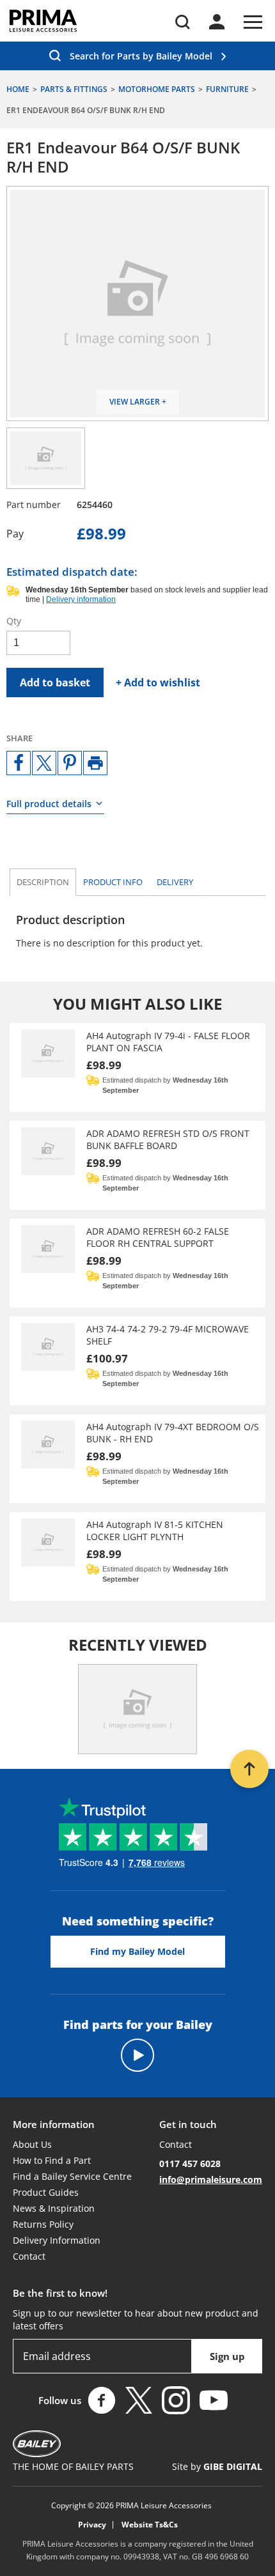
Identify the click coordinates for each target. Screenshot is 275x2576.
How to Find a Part (52, 2160)
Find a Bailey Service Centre (72, 2176)
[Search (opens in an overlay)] (183, 22)
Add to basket (55, 683)
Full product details (49, 804)
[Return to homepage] (43, 21)
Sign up (227, 2356)
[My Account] (217, 22)
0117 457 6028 (190, 2163)
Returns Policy (43, 2224)
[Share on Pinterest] (70, 763)
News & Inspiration (54, 2208)
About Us (32, 2144)
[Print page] (95, 763)
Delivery (175, 882)
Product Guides (46, 2192)
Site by (217, 2466)
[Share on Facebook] (19, 763)
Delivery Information (57, 2240)
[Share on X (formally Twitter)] (44, 763)
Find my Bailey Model (137, 1951)
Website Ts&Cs (150, 2525)
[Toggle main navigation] (253, 22)
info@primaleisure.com (211, 2179)
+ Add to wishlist (158, 683)
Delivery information (81, 599)
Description (43, 882)
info (113, 882)
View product (137, 1068)
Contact (29, 2256)
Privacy (92, 2525)
